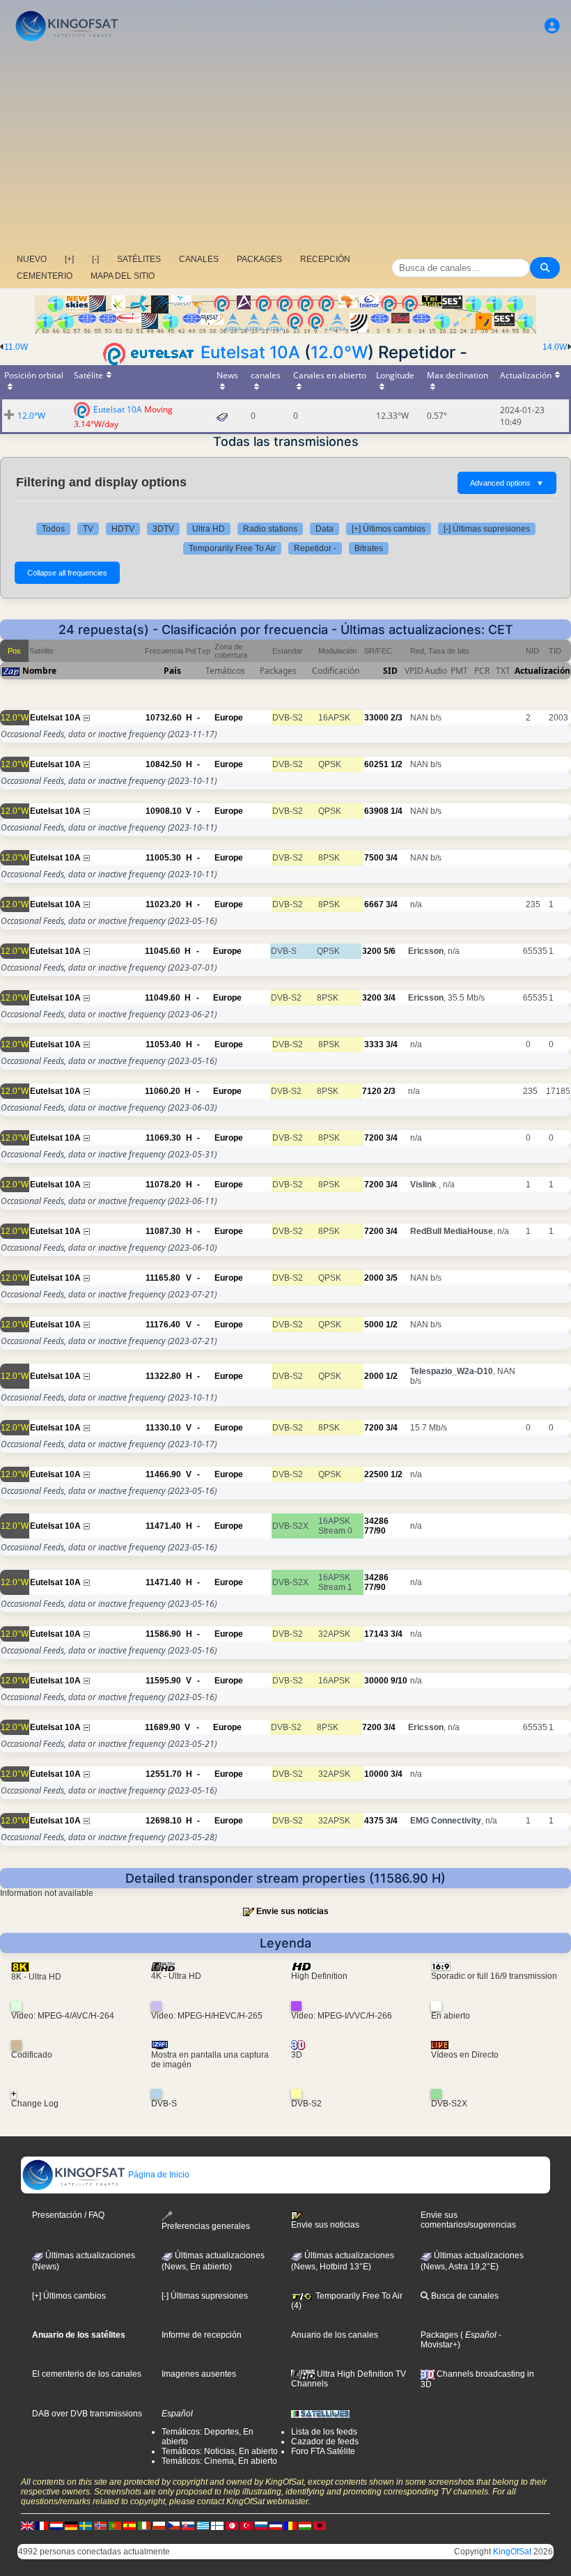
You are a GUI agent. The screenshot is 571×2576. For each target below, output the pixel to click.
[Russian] (261, 2526)
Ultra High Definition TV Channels (349, 2379)
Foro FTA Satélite (323, 2451)
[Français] (42, 2526)
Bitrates (369, 548)
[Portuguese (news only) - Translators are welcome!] (115, 2526)
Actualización (542, 671)
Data (324, 529)
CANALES (199, 259)
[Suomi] (217, 2526)
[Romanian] (290, 2526)
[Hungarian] (305, 2526)
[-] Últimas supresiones (487, 529)
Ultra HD (209, 529)
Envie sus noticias (292, 1911)
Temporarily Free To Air (232, 548)
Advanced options (507, 483)
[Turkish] (247, 2526)
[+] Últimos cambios (389, 529)
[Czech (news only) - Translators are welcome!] (173, 2526)
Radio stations (270, 529)
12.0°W (339, 352)
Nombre (39, 671)
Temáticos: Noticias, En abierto (220, 2451)
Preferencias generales (206, 2226)
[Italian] (144, 2526)
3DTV (163, 529)
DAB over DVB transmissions (87, 2414)
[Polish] (159, 2526)
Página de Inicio (158, 2175)
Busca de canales (464, 2296)
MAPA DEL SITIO (123, 276)
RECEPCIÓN (325, 259)
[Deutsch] (71, 2526)
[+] (69, 259)
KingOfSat (512, 2552)
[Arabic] (232, 2526)
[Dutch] (56, 2526)
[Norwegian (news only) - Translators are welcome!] (100, 2526)
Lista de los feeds (324, 2432)
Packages (439, 2335)
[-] (95, 259)
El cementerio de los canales (87, 2374)
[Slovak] (188, 2526)
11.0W (16, 347)
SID (390, 671)
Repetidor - (315, 548)
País (172, 671)
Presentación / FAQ (68, 2215)
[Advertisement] (285, 150)
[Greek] (203, 2526)
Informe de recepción (202, 2335)
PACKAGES (259, 259)
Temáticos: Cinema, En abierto (219, 2461)
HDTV (123, 529)
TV (88, 529)
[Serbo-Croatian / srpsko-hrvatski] (276, 2526)
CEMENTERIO (45, 276)
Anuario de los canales (335, 2335)
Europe (229, 718)
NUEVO (32, 259)
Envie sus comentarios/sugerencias (468, 2220)
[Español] (130, 2526)
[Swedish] (86, 2526)
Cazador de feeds (325, 2442)
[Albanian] (320, 2526)
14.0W (555, 347)
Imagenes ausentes (199, 2374)
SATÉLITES (139, 259)
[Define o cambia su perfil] (552, 26)
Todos (53, 529)
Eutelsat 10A (250, 352)
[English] (27, 2526)
